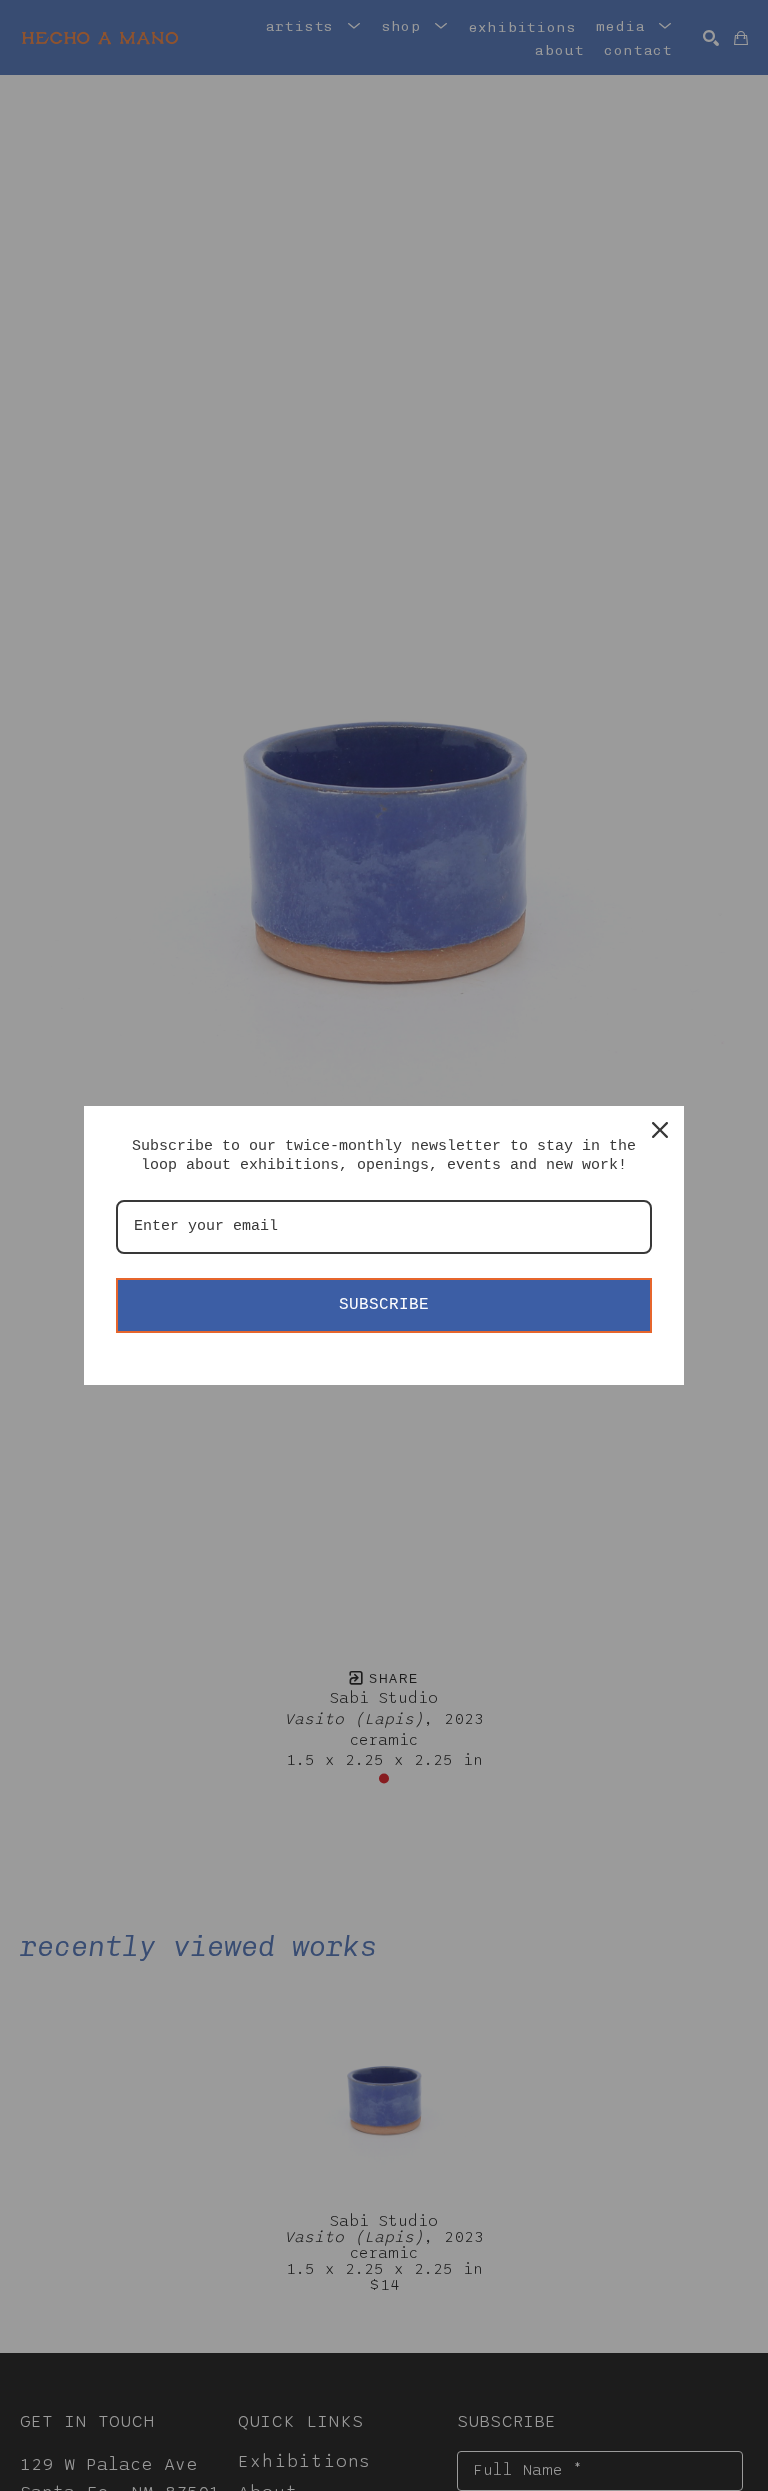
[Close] (660, 1130)
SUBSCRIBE (384, 1305)
